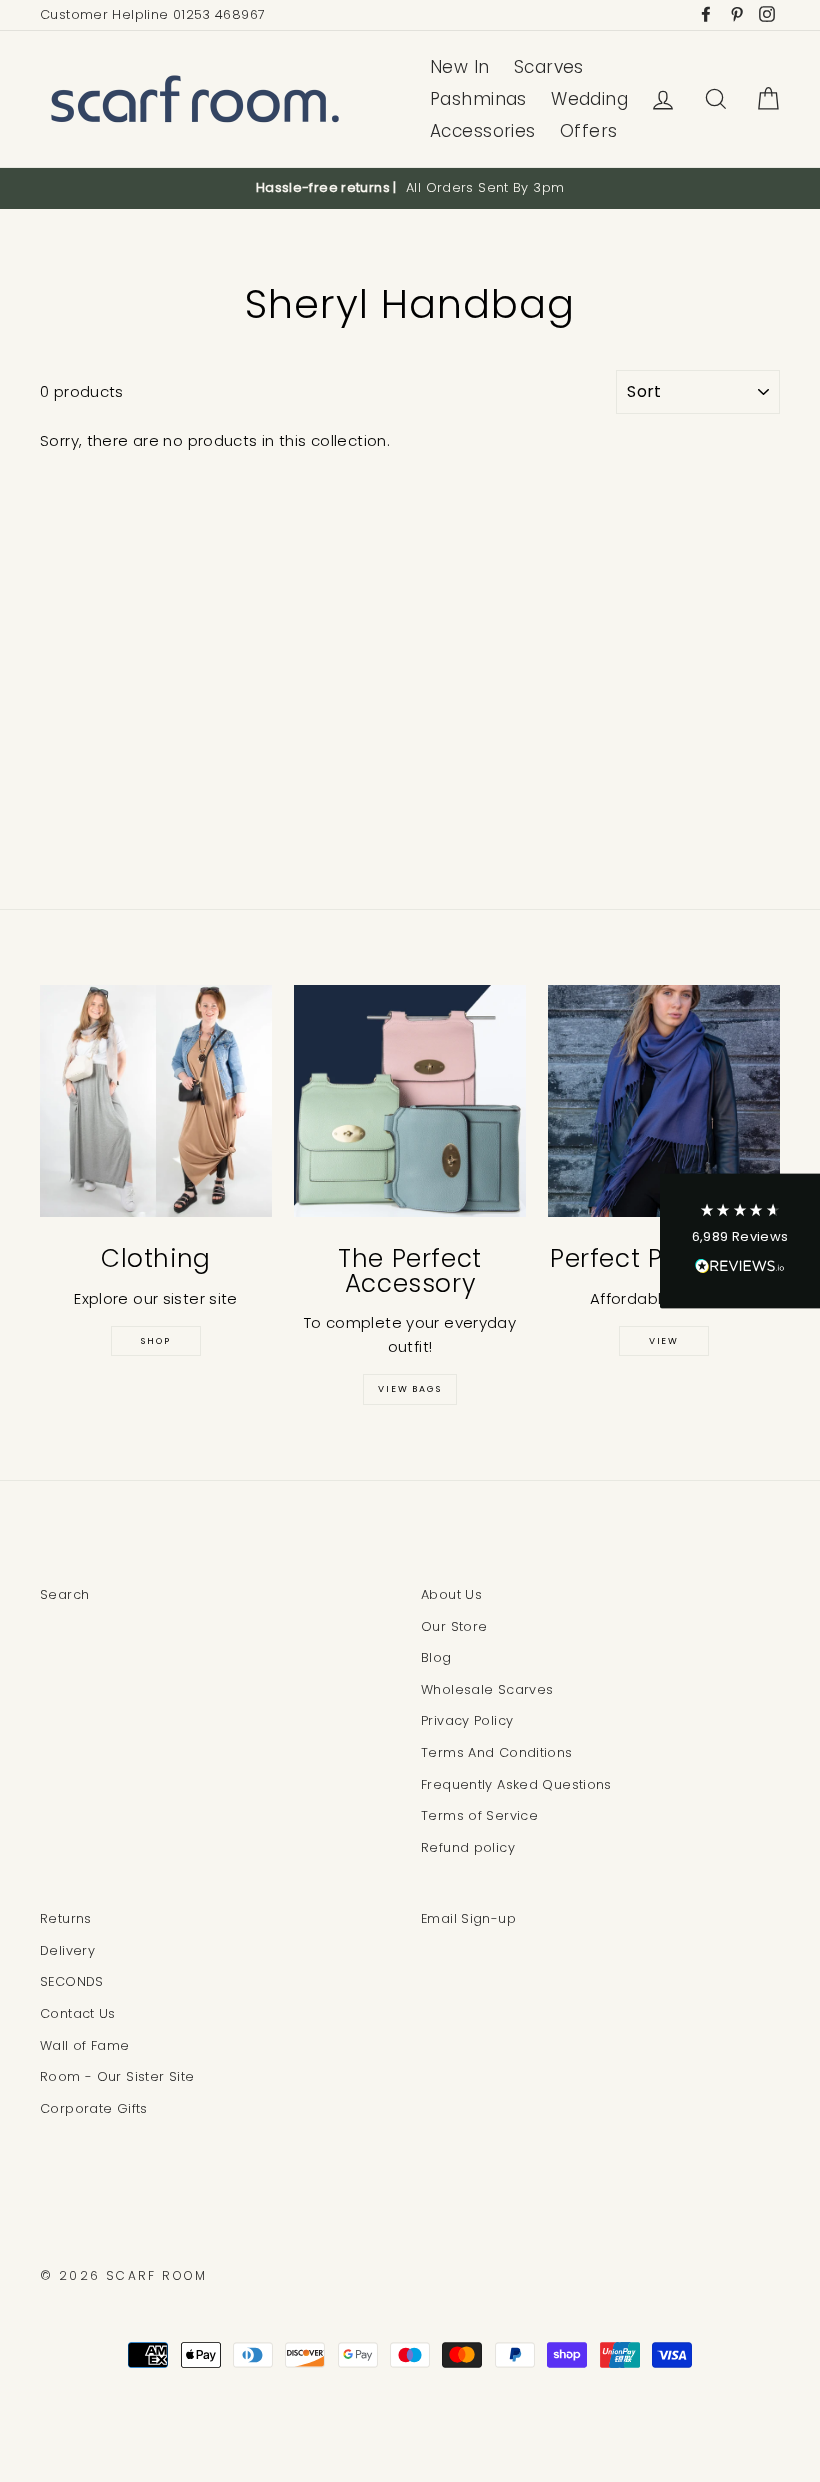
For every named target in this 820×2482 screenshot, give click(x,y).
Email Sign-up (468, 1918)
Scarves (549, 67)
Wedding (589, 99)
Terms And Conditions (497, 1752)
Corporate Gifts (94, 2108)
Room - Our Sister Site (117, 2076)
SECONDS (72, 1981)
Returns (66, 1918)
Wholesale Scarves (487, 1689)
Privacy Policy (467, 1720)
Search (64, 1594)
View (664, 1341)
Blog (436, 1657)
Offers (589, 131)
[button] (740, 1241)
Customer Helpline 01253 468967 (152, 14)
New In (460, 67)
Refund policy (468, 1847)
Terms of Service (479, 1815)
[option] (410, 188)
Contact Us (78, 2013)
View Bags (409, 1389)
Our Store (454, 1626)
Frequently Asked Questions (516, 1784)
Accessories (483, 131)
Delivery (67, 1950)
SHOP (155, 1341)
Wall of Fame (85, 2045)
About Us (451, 1594)
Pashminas (478, 99)
